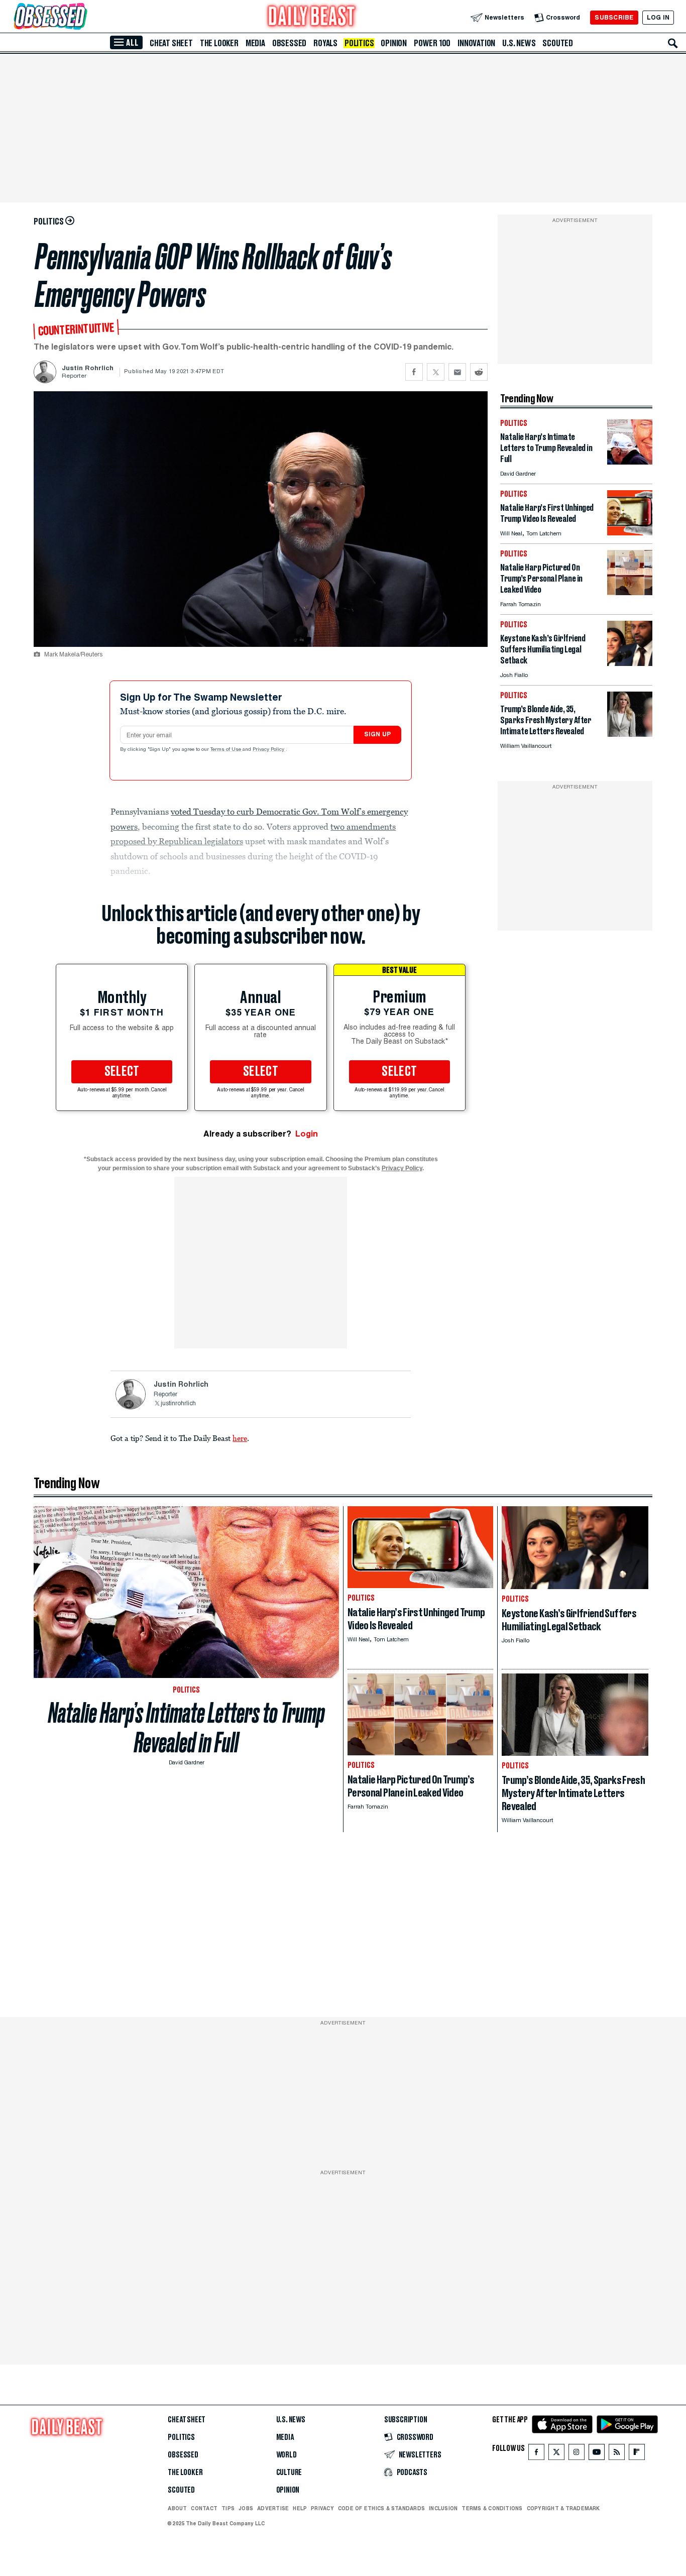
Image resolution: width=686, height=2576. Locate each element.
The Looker (219, 43)
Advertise (273, 2508)
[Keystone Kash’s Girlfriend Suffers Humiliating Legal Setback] (630, 663)
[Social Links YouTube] (597, 2454)
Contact (204, 2508)
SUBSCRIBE (614, 17)
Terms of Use (226, 750)
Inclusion (443, 2508)
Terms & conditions (492, 2508)
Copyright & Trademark (563, 2508)
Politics (359, 43)
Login (307, 1134)
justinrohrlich (178, 1404)
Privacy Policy (269, 750)
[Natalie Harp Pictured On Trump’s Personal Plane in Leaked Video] (630, 592)
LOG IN (658, 17)
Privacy (322, 2508)
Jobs (246, 2508)
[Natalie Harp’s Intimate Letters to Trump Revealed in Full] (630, 462)
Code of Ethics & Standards (381, 2508)
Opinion (394, 43)
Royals (325, 43)
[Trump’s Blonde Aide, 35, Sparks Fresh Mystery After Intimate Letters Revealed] (630, 734)
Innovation (476, 43)
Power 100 (432, 43)
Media (255, 43)
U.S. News (519, 43)
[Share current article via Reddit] (479, 372)
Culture (289, 2473)
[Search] (673, 43)
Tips (228, 2508)
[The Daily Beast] (312, 17)
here (240, 1438)
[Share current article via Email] (457, 372)
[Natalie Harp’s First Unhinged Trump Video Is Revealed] (630, 533)
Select (122, 1072)
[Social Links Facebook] (536, 2454)
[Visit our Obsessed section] (82, 17)
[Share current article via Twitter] (436, 372)
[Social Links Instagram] (577, 2454)
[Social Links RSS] (617, 2454)
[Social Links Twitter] (556, 2454)
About (177, 2508)
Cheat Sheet (171, 43)
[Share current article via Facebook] (414, 372)
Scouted (558, 43)
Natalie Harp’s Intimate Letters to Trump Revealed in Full (187, 1728)
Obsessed (289, 43)
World (287, 2455)
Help (300, 2508)
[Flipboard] (637, 2454)
